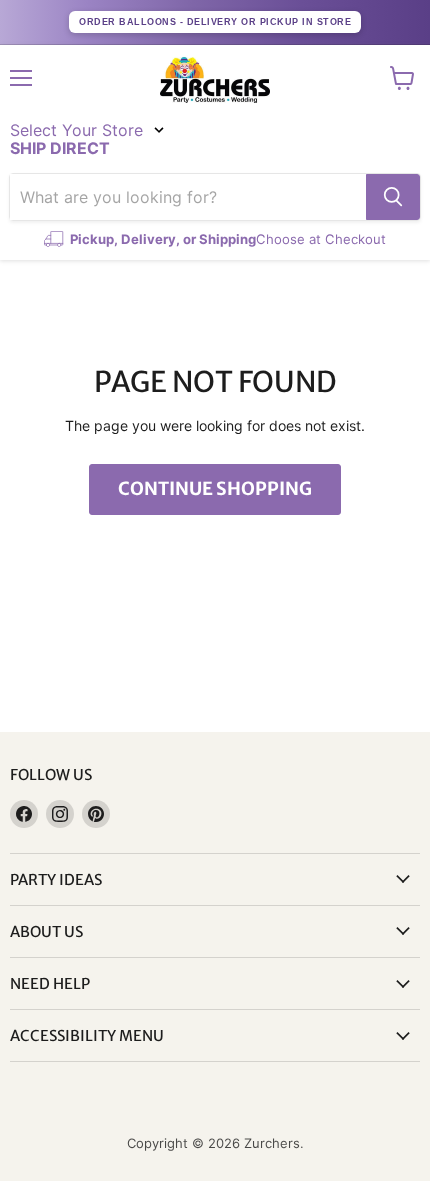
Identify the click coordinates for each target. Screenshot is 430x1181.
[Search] (393, 197)
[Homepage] (215, 80)
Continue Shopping (215, 488)
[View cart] (402, 78)
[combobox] (188, 197)
